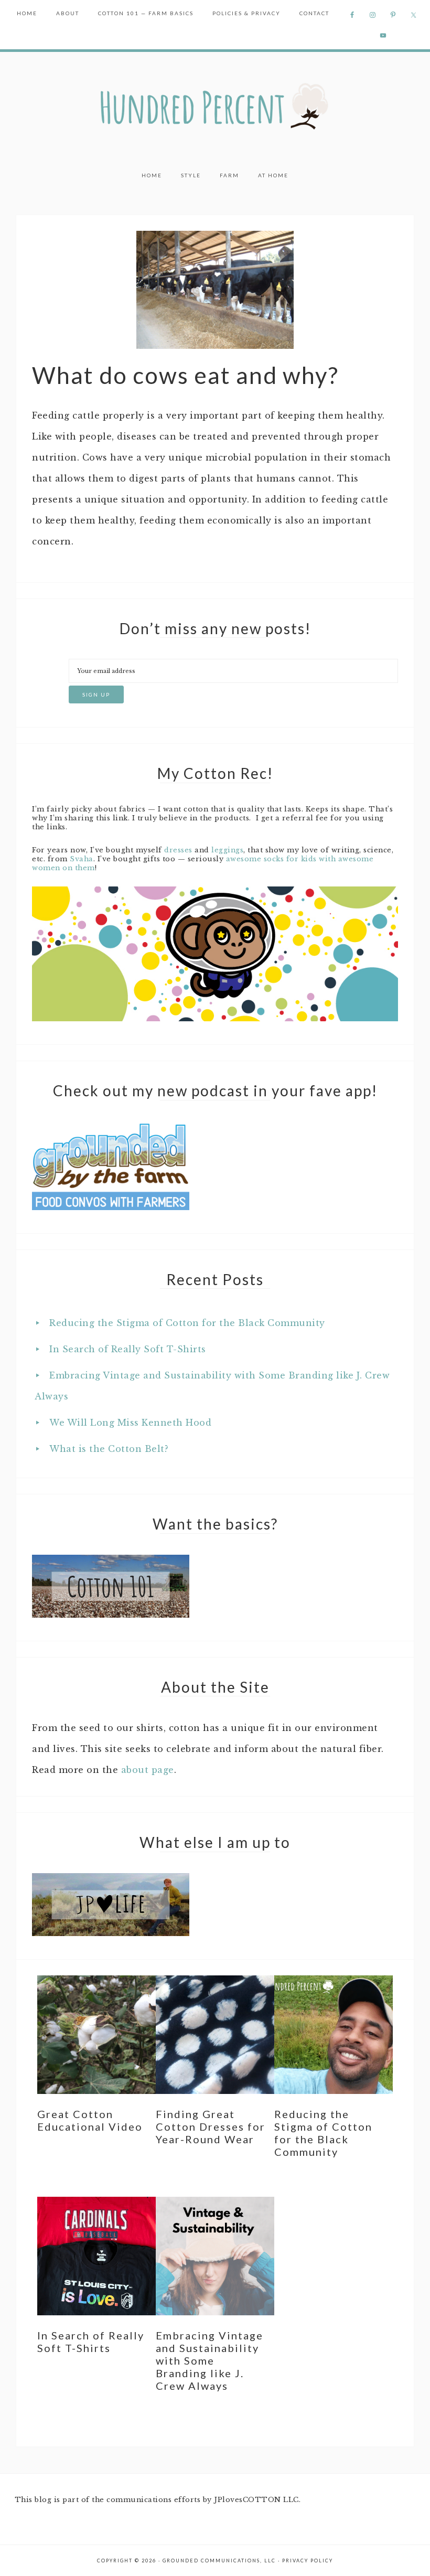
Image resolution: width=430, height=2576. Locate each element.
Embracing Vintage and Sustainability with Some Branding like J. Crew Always (209, 2360)
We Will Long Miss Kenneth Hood (130, 1423)
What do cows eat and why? (185, 375)
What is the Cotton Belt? (109, 1449)
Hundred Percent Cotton (215, 107)
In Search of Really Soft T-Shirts (128, 1349)
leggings (227, 850)
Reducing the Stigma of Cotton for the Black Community (187, 1323)
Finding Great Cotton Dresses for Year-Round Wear (211, 2126)
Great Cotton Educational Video (90, 2120)
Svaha (82, 859)
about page (148, 1770)
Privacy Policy (308, 2561)
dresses (178, 850)
